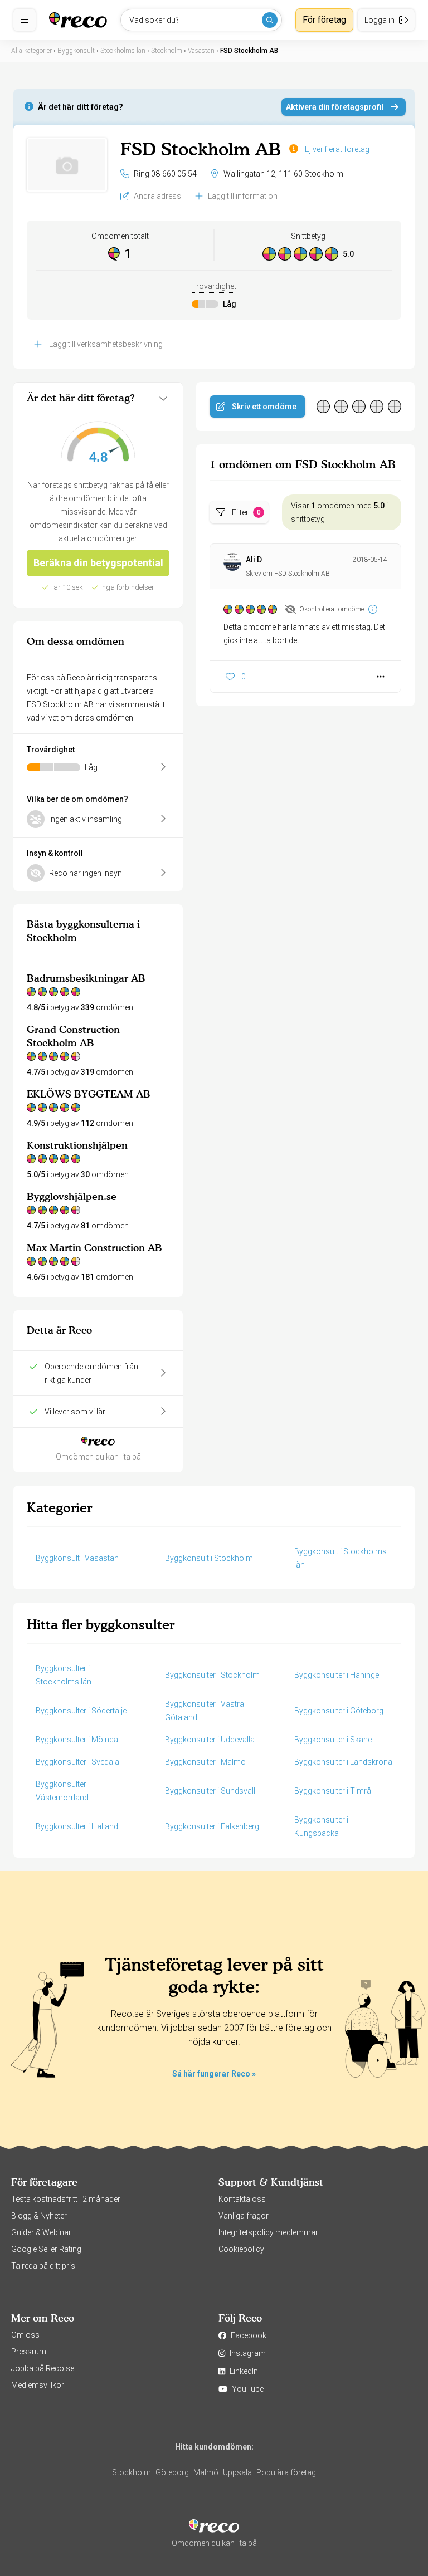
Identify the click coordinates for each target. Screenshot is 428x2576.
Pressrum (29, 2352)
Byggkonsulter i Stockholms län (64, 1675)
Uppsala (237, 2472)
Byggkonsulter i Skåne (333, 1740)
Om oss (25, 2335)
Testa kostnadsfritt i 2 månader (66, 2199)
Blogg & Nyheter (39, 2216)
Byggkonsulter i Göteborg (339, 1711)
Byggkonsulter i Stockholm (212, 1675)
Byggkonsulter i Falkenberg (212, 1826)
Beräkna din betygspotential (98, 563)
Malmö (206, 2472)
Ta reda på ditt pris (43, 2266)
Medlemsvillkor (38, 2385)
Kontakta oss (242, 2199)
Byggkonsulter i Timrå (333, 1791)
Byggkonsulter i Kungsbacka (321, 1826)
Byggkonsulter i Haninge (337, 1675)
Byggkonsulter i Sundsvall (210, 1791)
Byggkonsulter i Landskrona (343, 1762)
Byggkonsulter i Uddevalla (210, 1740)
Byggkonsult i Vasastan (77, 1558)
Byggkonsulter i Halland (77, 1826)
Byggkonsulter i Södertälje (81, 1711)
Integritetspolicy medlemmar (268, 2232)
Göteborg (172, 2472)
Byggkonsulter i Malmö (205, 1762)
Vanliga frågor (244, 2216)
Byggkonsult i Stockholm (209, 1558)
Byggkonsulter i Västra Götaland (205, 1711)
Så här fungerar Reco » (214, 2074)
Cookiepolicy (241, 2249)
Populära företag (286, 2472)
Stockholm (132, 2472)
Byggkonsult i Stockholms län (341, 1558)
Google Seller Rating (46, 2249)
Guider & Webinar (41, 2232)
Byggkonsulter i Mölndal (78, 1740)
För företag (324, 20)
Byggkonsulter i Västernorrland (63, 1791)
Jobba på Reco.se (43, 2368)
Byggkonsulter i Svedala (77, 1762)
